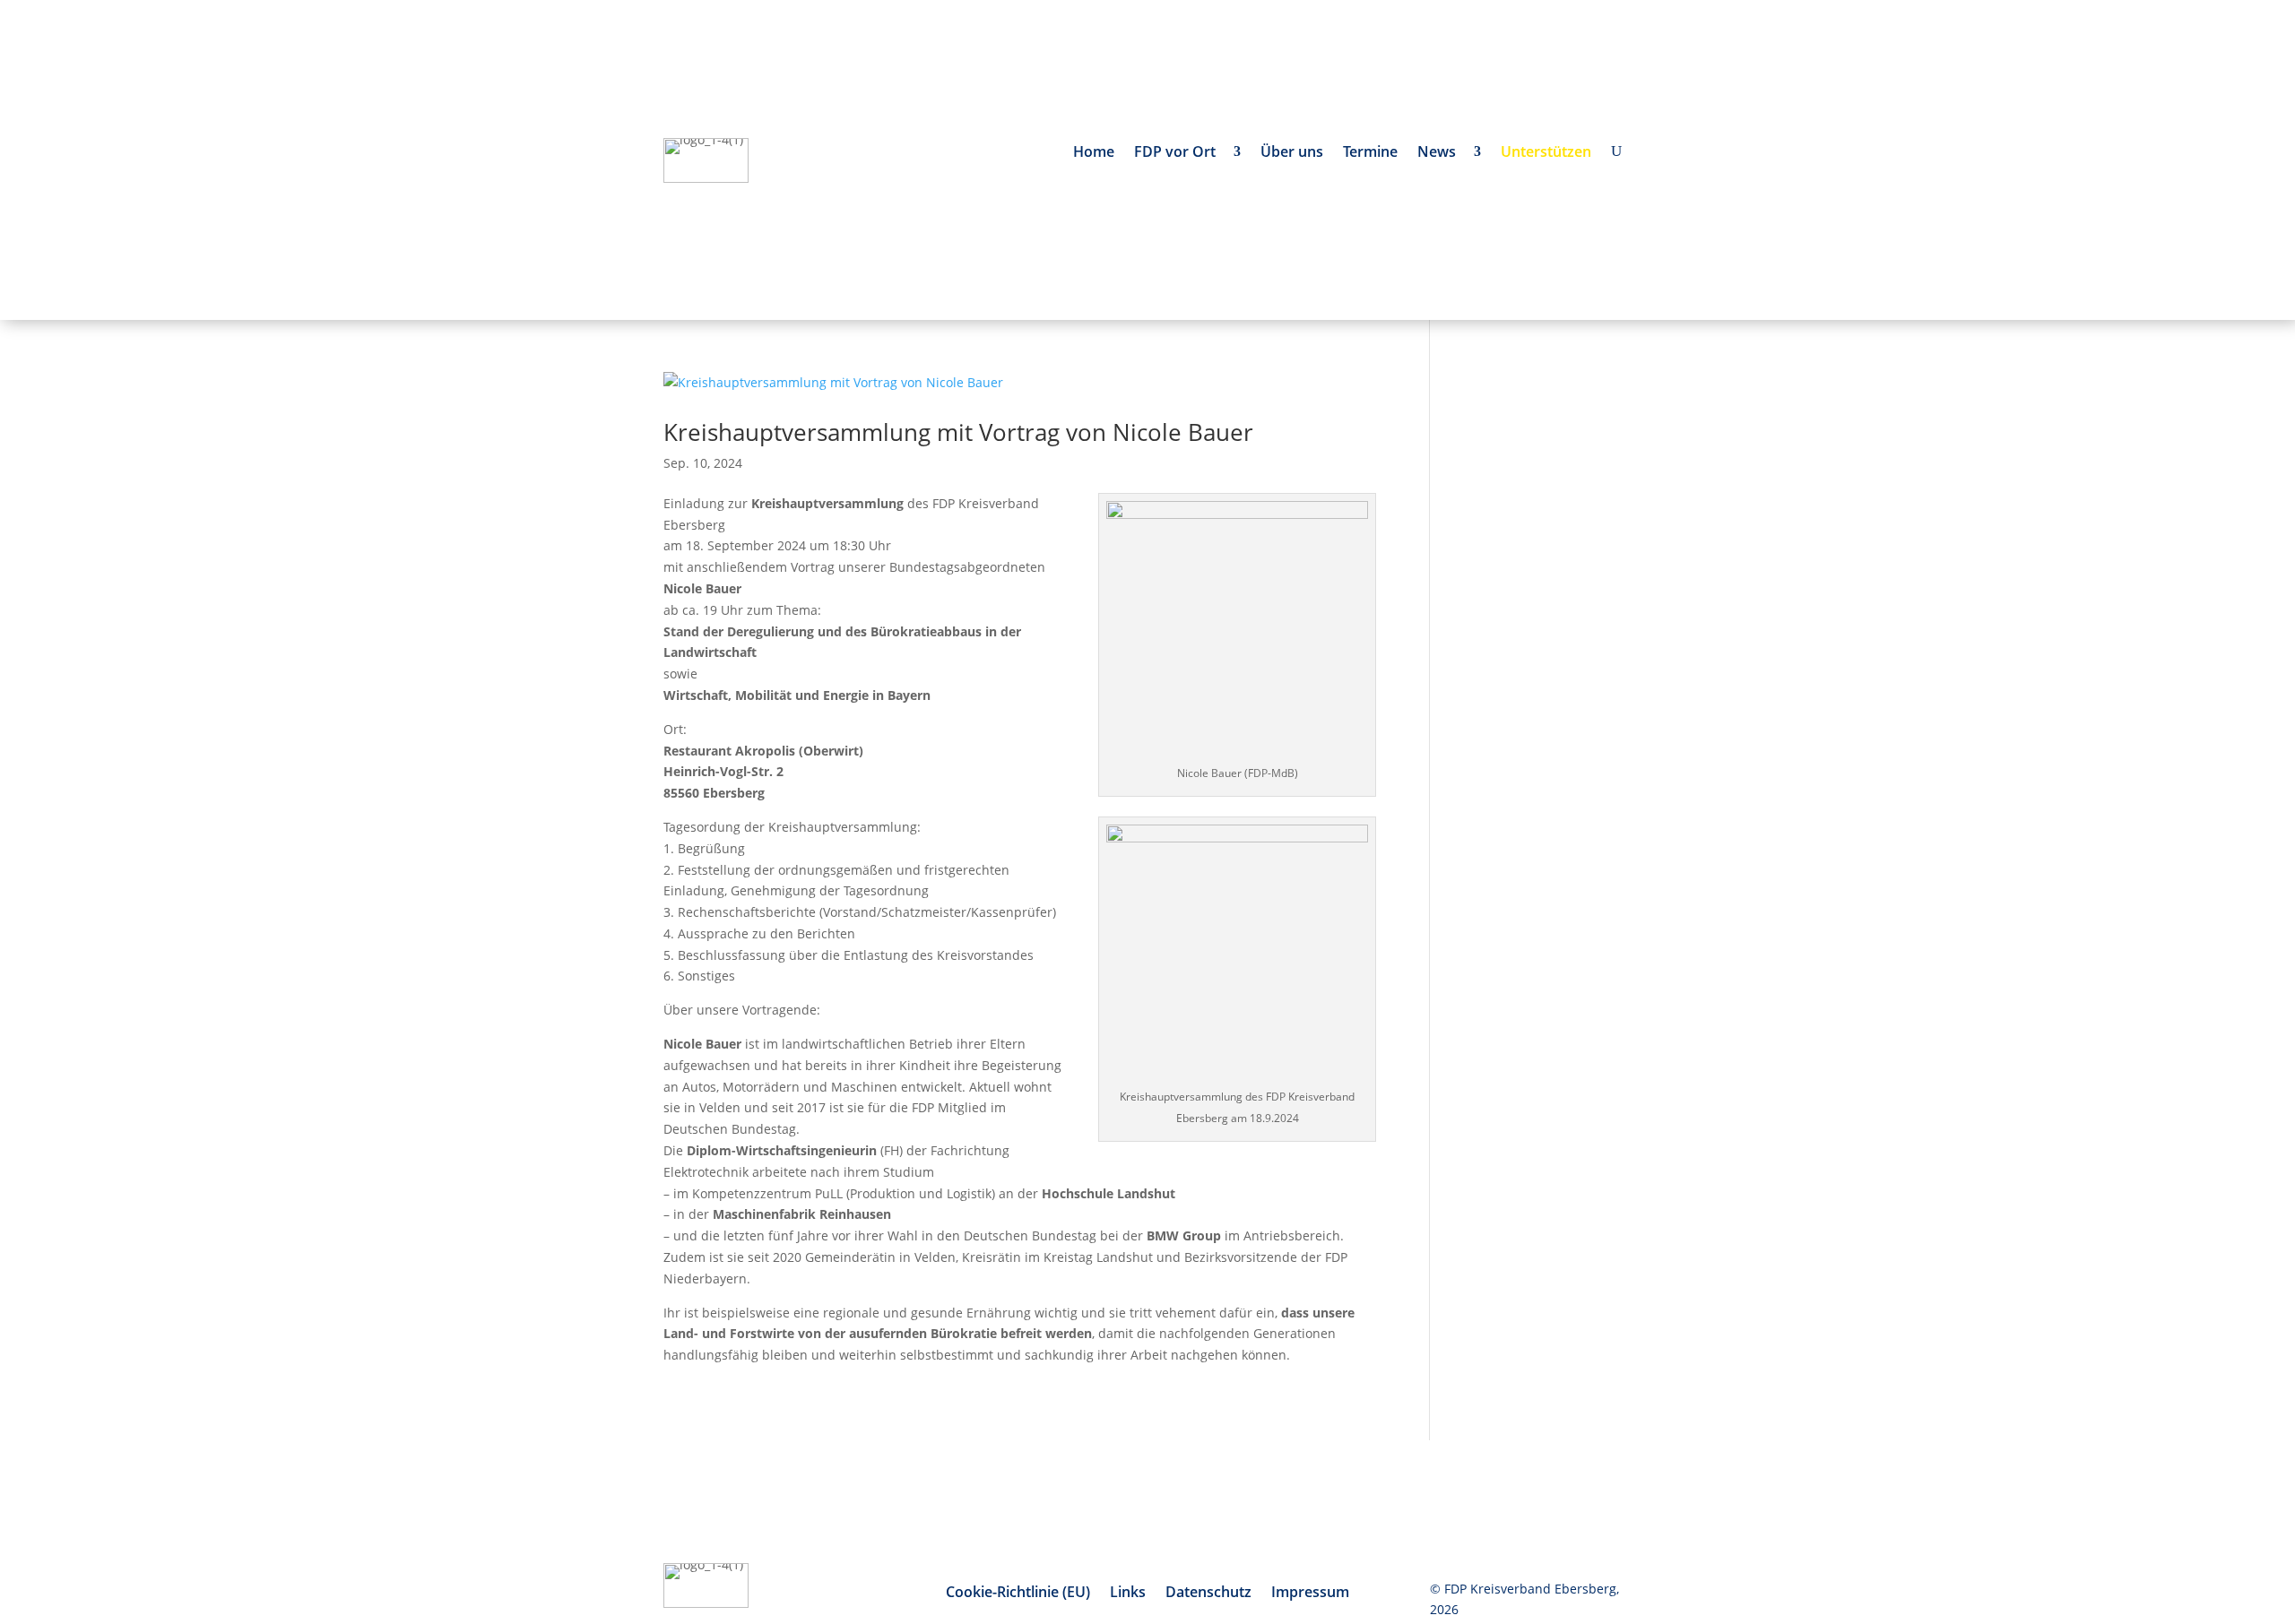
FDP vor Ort (1178, 153)
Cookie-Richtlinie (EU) (1018, 1594)
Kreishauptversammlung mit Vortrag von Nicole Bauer (958, 432)
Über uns (1292, 153)
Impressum (1310, 1594)
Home (1094, 153)
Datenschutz (1208, 1594)
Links (1128, 1594)
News (1440, 153)
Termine (1370, 153)
